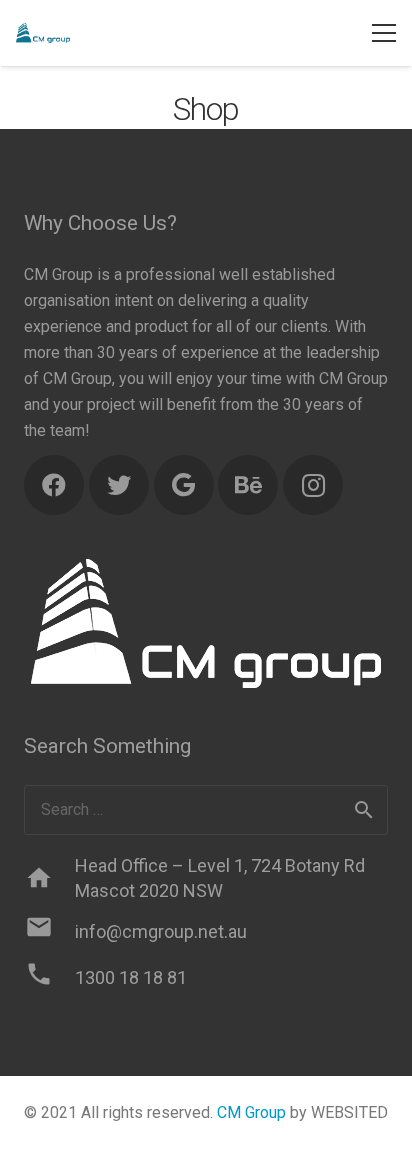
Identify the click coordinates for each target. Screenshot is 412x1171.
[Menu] (384, 33)
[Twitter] (119, 485)
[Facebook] (54, 485)
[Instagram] (313, 485)
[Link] (43, 33)
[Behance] (248, 485)
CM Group (251, 1112)
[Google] (184, 485)
